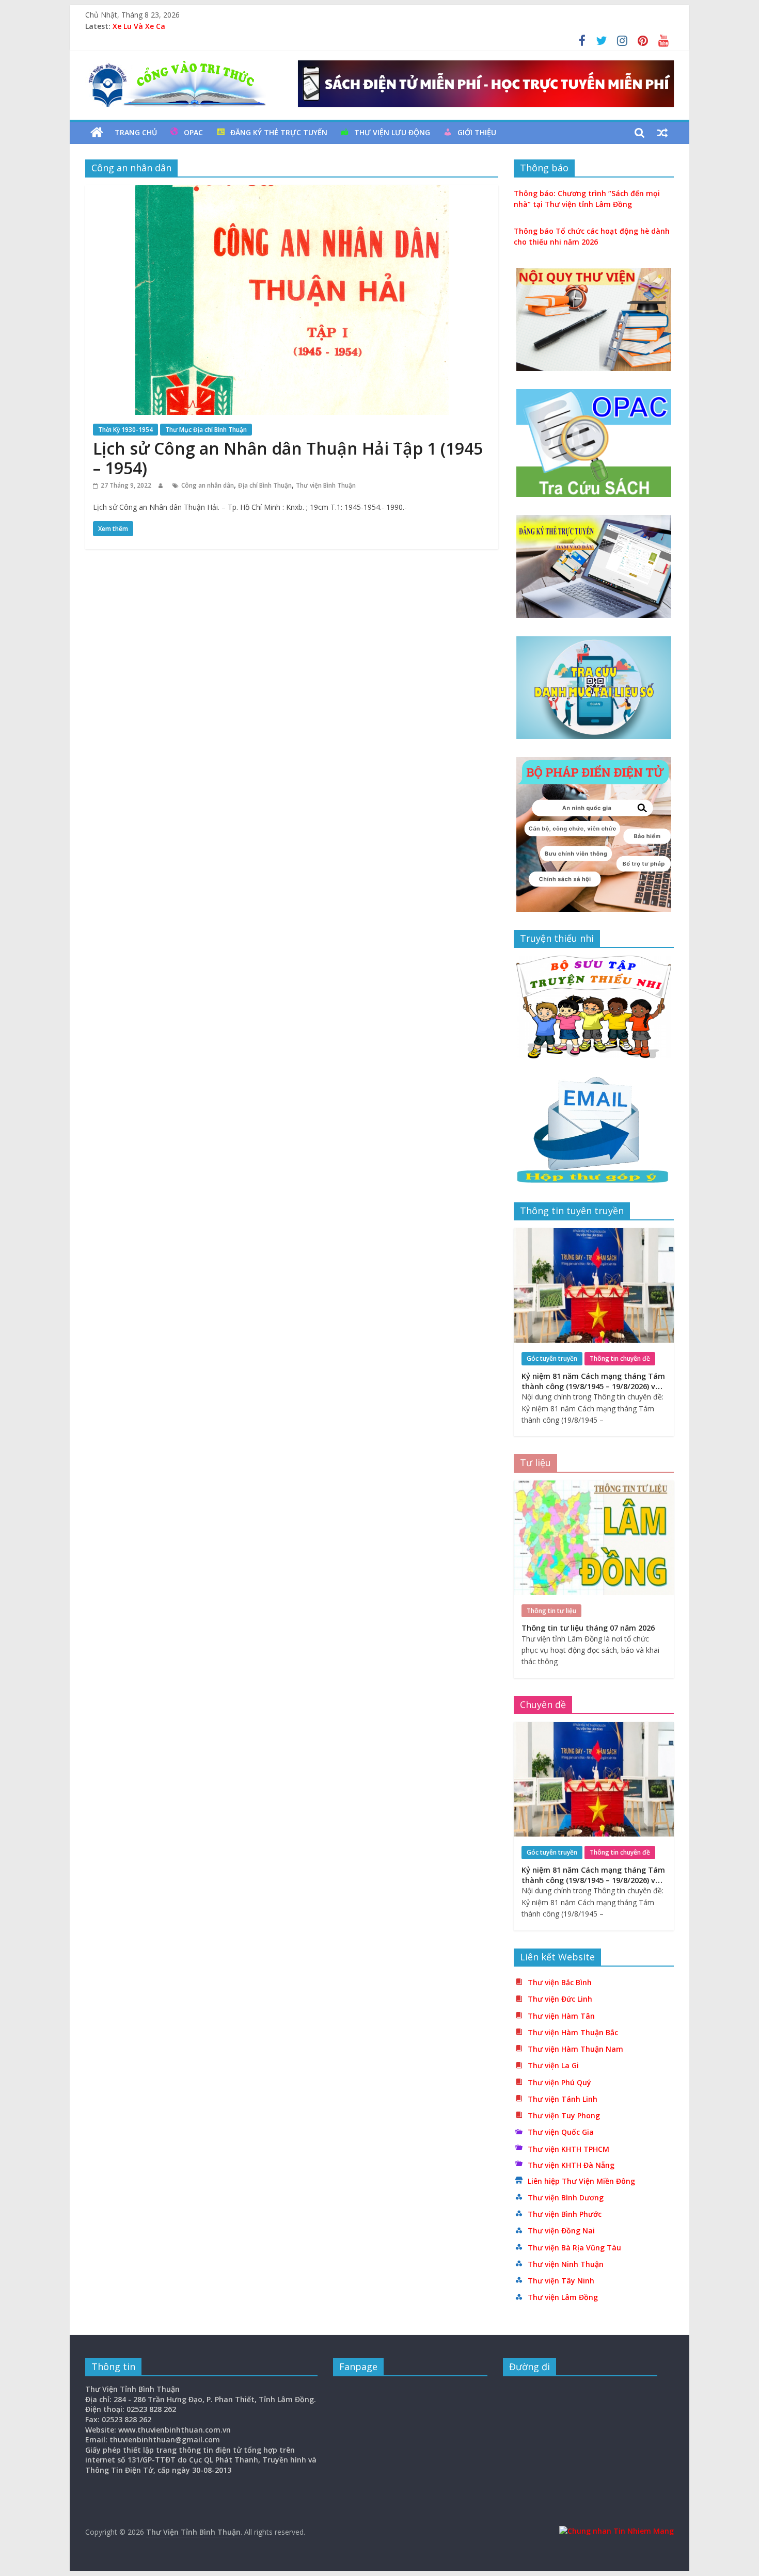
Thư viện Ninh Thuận (566, 2264)
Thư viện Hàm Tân (561, 2016)
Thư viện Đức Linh (560, 1999)
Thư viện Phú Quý (559, 2082)
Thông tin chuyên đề (620, 1358)
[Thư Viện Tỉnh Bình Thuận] (97, 133)
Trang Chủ (136, 132)
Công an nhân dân (208, 485)
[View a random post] (662, 133)
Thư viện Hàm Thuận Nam (575, 2049)
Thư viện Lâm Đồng (563, 2297)
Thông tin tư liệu (551, 1611)
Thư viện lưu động (392, 132)
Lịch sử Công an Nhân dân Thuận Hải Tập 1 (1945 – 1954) (288, 458)
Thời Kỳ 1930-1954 (125, 430)
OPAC (193, 132)
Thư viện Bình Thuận (326, 485)
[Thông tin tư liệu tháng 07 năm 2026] (594, 1486)
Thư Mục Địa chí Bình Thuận (206, 430)
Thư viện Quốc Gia (561, 2132)
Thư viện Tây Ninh (561, 2281)
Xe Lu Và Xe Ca (139, 26)
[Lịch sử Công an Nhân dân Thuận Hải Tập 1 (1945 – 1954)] (292, 191)
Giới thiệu (477, 132)
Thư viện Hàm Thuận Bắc (573, 2032)
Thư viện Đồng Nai (561, 2231)
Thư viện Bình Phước (565, 2214)
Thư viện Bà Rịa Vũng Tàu (574, 2248)
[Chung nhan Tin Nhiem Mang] (616, 2531)
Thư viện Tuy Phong (564, 2115)
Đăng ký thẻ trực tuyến (279, 132)
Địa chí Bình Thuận (265, 485)
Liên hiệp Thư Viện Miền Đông (581, 2181)
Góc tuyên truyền (552, 1358)
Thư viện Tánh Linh (563, 2099)
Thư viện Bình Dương (566, 2197)
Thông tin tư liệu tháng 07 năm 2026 (588, 1628)
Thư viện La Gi (553, 2065)
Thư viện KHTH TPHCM (568, 2149)
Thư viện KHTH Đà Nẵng (571, 2165)
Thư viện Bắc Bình (560, 1982)
